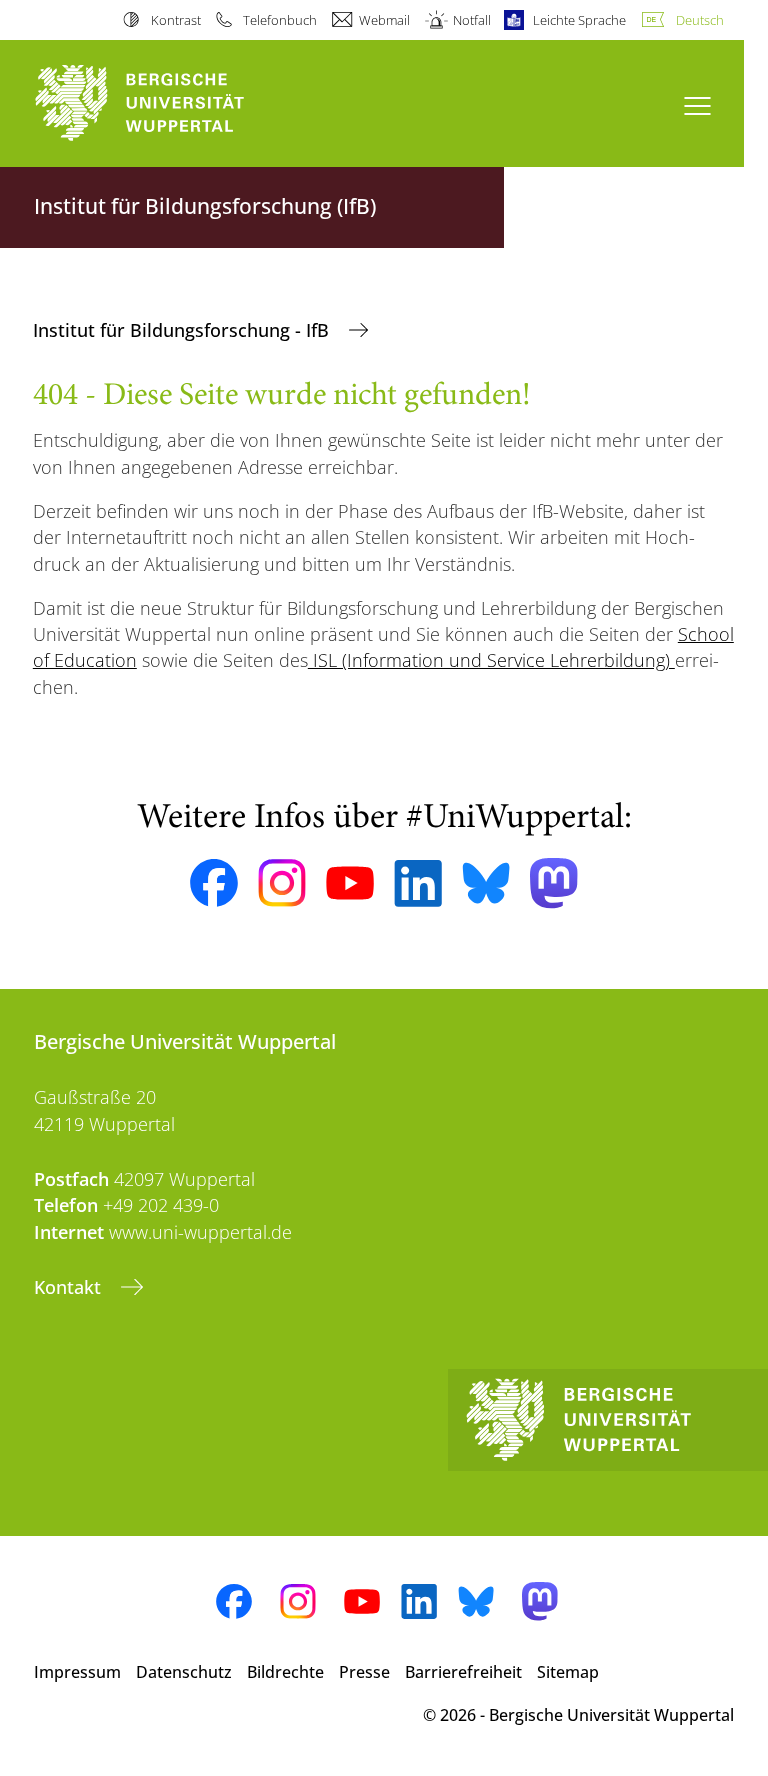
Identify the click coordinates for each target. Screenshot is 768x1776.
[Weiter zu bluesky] (486, 883)
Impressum (77, 1672)
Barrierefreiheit (463, 1672)
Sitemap (568, 1672)
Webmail (384, 20)
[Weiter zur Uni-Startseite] (174, 103)
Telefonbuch (280, 20)
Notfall (471, 20)
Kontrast (175, 20)
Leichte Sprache (579, 20)
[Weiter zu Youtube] (350, 883)
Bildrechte (285, 1672)
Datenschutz (184, 1672)
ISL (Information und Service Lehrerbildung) (491, 660)
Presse (364, 1672)
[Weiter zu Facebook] (214, 883)
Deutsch (700, 20)
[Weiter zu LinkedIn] (418, 883)
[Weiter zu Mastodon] (554, 883)
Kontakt (70, 1287)
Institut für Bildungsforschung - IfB (183, 330)
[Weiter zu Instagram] (282, 883)
